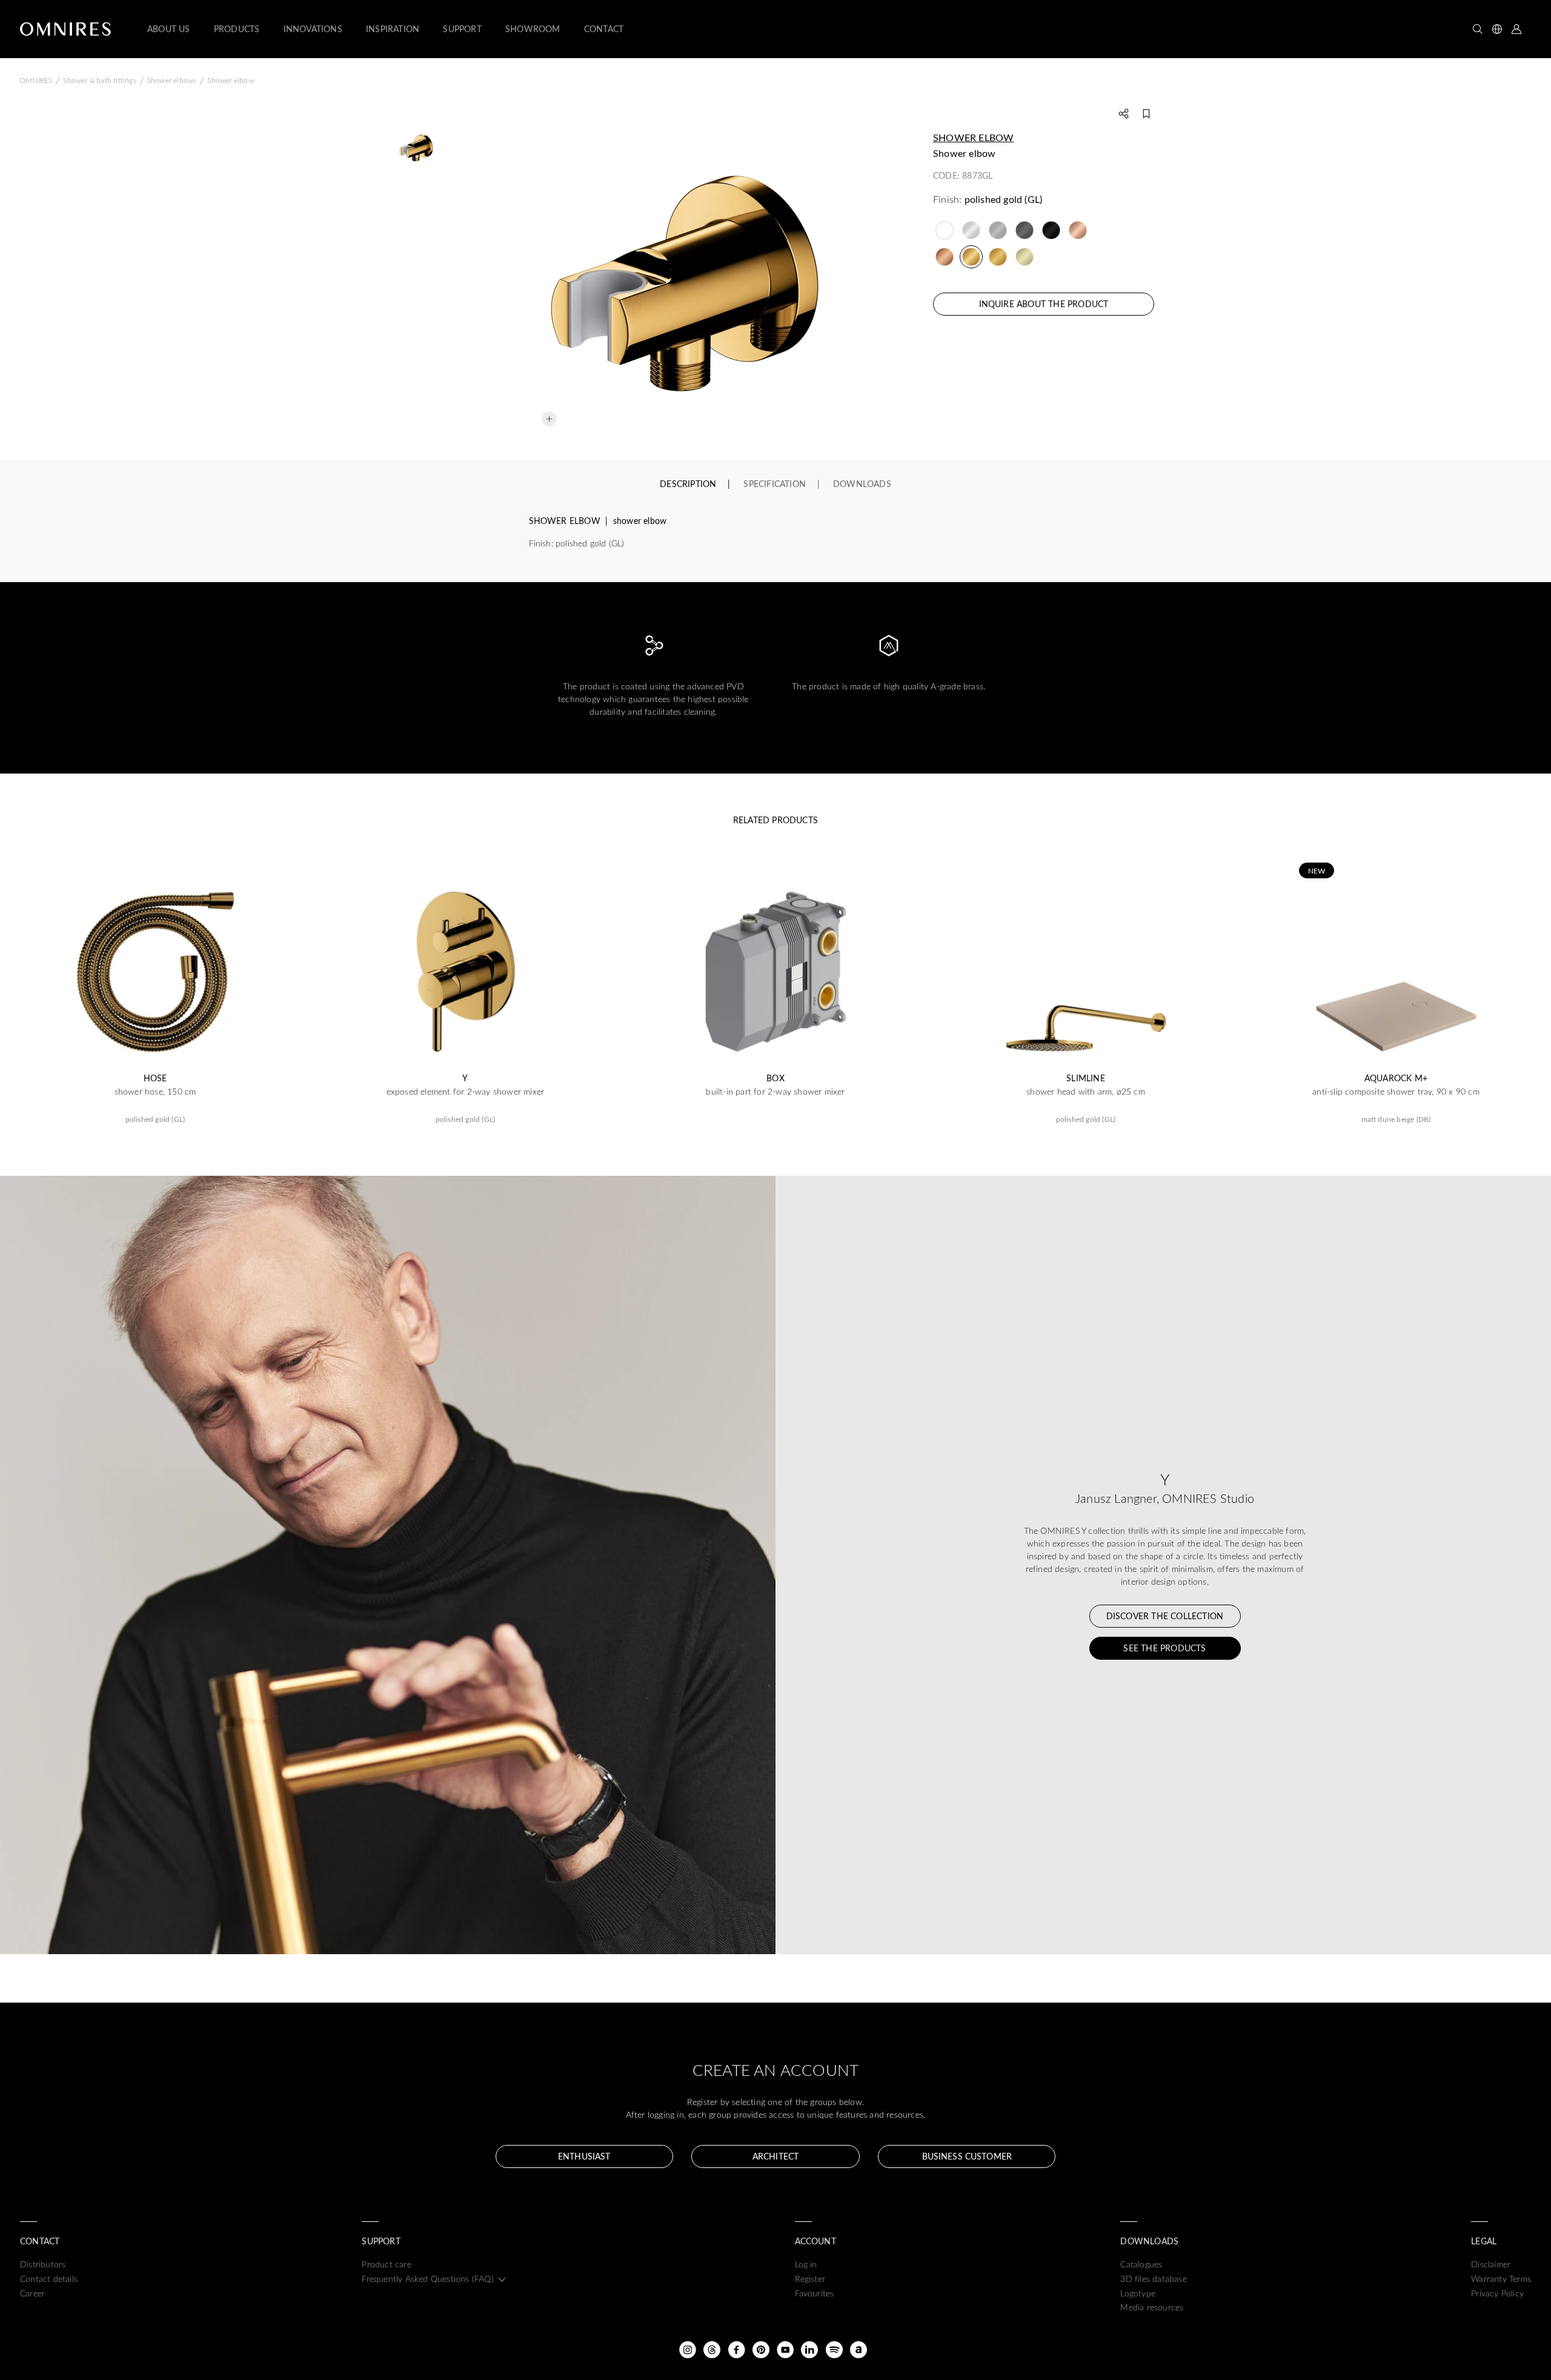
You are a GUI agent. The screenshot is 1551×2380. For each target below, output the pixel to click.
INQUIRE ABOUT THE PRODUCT (1044, 304)
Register (810, 2279)
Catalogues (1141, 2264)
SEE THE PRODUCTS (1164, 1648)
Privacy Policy (1497, 2293)
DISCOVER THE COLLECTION (1165, 1616)
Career (32, 2293)
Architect (775, 2156)
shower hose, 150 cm (155, 1092)
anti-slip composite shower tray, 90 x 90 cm (1396, 1092)
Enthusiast (584, 2156)
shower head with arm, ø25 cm (1086, 1092)
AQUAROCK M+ (1396, 1078)
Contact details (49, 2279)
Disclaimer (1491, 2264)
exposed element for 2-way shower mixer (466, 1092)
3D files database (1153, 2279)
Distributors (43, 2264)
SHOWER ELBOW (973, 137)
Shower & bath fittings (99, 80)
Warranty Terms (1501, 2279)
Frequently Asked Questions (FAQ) (427, 2279)
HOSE (155, 1078)
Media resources (1152, 2307)
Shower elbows (172, 80)
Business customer (967, 2156)
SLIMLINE (1086, 1078)
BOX (775, 1078)
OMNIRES (36, 80)
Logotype (1138, 2293)
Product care (386, 2264)
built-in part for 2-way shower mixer (775, 1092)
